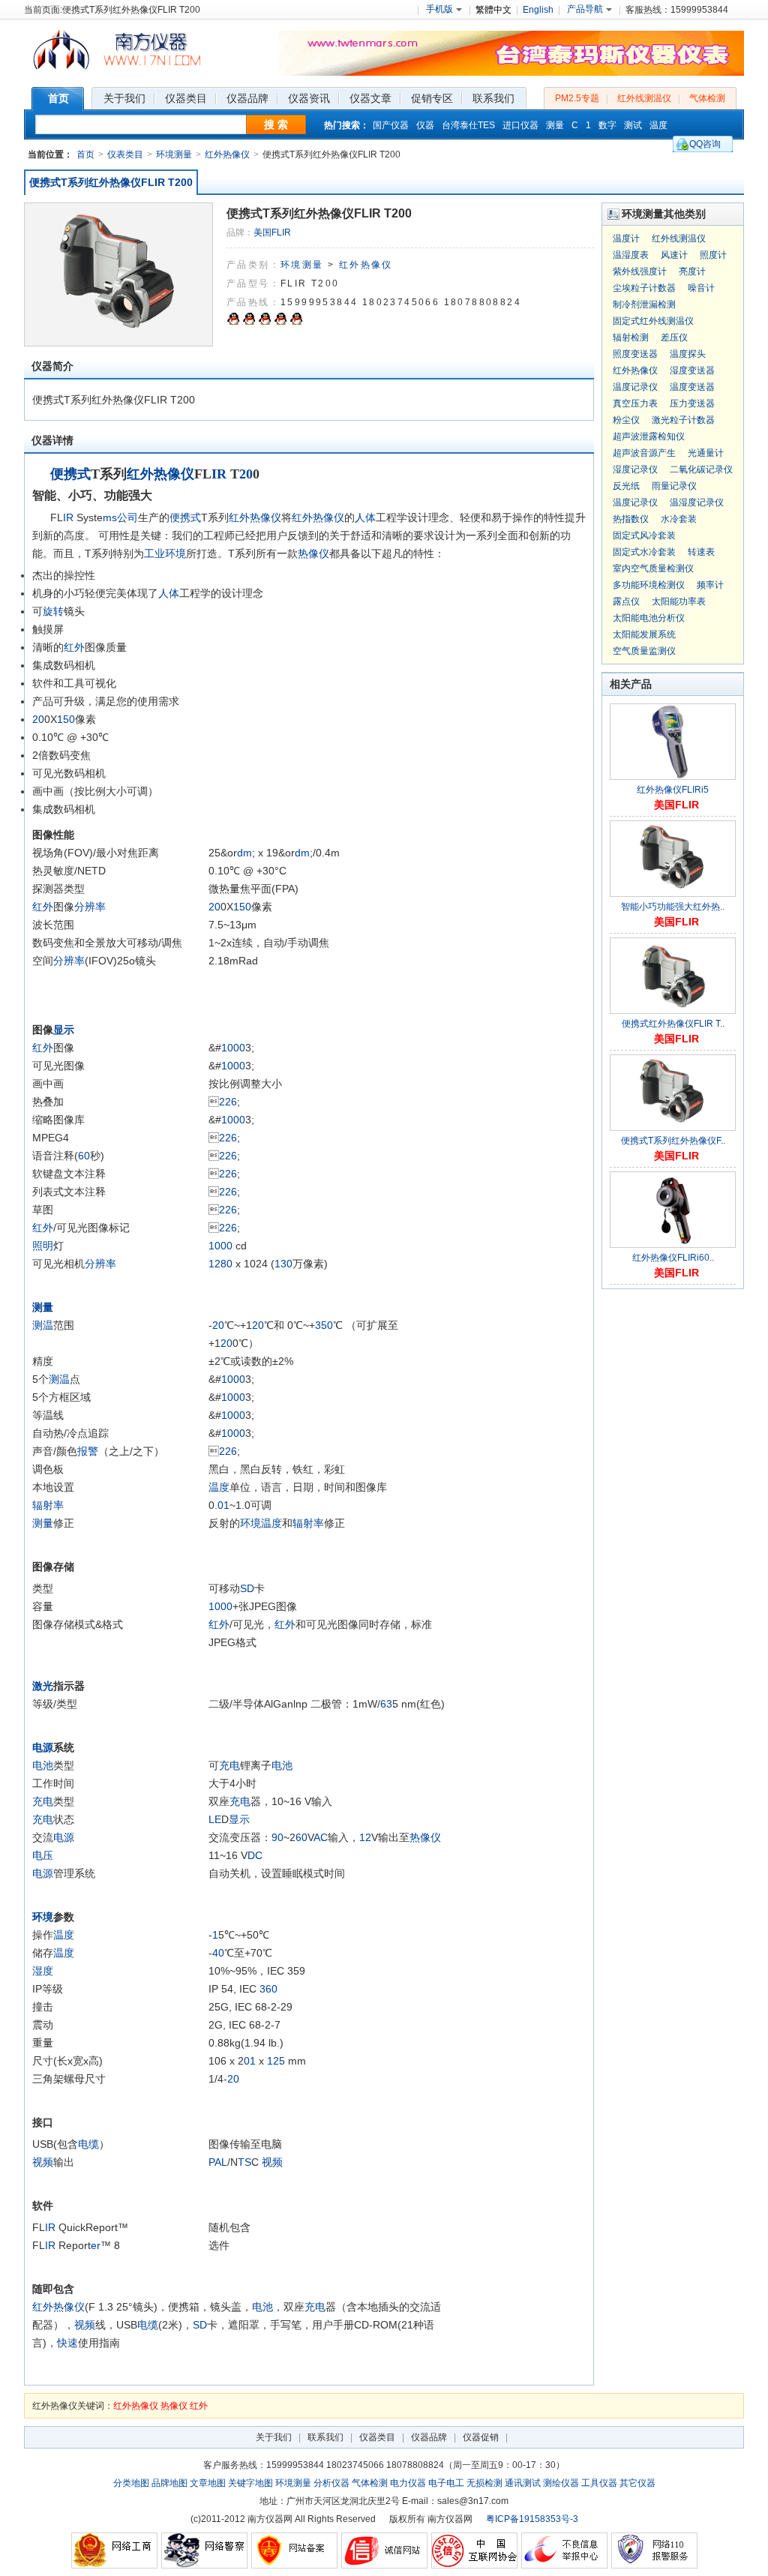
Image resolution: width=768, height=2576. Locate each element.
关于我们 (274, 2437)
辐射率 (48, 1505)
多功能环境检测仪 (649, 585)
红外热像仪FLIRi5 (673, 790)
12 (214, 1264)
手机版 (439, 9)
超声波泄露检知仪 (649, 436)
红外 (74, 647)
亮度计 (692, 271)
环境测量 (174, 154)
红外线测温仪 (644, 98)
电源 (43, 1747)
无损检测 (484, 2483)
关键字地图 (250, 2483)
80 (226, 1264)
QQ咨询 (705, 144)
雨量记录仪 (674, 486)
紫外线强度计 (640, 271)
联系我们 (325, 2437)
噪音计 (701, 288)
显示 (64, 1030)
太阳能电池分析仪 (649, 618)
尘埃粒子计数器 (644, 288)
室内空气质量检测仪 (653, 568)
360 (268, 1989)
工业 (154, 553)
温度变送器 (692, 387)
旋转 (53, 611)
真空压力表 (635, 403)
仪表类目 (125, 154)
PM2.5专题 (577, 98)
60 (84, 1156)
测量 (555, 125)
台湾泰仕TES (468, 125)
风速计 (674, 255)
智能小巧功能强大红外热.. (673, 907)
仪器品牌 (429, 2437)
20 (246, 474)
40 (218, 1953)
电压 (43, 1855)
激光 (43, 1686)
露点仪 (626, 601)
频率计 (710, 585)
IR (219, 474)
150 (66, 719)
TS (244, 2162)
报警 (88, 1451)
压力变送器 (692, 403)
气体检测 (707, 98)
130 (283, 1264)
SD (247, 1588)
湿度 (43, 1971)
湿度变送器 (692, 370)
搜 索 (276, 124)
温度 (658, 125)
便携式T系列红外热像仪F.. (673, 1141)
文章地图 (208, 2483)
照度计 (713, 255)
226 (228, 1102)
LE (215, 1819)
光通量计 (706, 453)
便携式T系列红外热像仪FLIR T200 (111, 182)
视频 (43, 2162)
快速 (67, 2343)
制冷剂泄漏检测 (644, 304)
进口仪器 (520, 125)
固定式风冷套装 (644, 535)
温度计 (626, 238)
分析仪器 (331, 2483)
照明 (43, 1246)
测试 (633, 125)
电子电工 (446, 2483)
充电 (229, 1765)
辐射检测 (631, 337)
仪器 (425, 125)
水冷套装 (679, 519)
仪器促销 (481, 2437)
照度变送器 (635, 354)
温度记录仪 (635, 387)
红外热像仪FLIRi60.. (673, 1258)
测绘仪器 (561, 2483)
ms (110, 517)
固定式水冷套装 (644, 552)
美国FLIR (272, 232)
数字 (607, 125)
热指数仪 (631, 519)
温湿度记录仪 (697, 502)
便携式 (70, 474)
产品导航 (585, 9)
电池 (43, 1765)
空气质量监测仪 (644, 651)
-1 (213, 1935)
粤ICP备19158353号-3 (532, 2519)
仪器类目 (377, 2437)
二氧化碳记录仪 (701, 469)
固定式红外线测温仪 (653, 321)
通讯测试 (523, 2483)
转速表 (701, 552)
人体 (365, 517)
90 (277, 1837)
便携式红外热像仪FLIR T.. (673, 1024)
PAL (218, 2162)
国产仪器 (391, 125)
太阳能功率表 (679, 601)
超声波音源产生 (644, 453)
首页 (85, 154)
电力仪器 (408, 2483)
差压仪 (674, 337)
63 (386, 1704)
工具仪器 (599, 2483)
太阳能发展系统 (644, 634)
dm (244, 853)
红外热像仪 (227, 154)
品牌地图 (169, 2483)
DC (255, 1855)
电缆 (88, 2144)
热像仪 (313, 553)
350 (324, 1325)
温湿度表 (631, 255)
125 (276, 2061)
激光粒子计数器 (683, 420)
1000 (233, 1048)
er (96, 2245)
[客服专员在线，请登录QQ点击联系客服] (233, 322)
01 (223, 1505)
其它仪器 (637, 2483)
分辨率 (90, 907)
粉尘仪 (626, 420)
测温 (43, 1325)
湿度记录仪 (635, 469)
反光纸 (626, 486)
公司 (127, 517)
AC (321, 1837)
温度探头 (688, 354)
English (538, 10)
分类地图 (131, 2483)
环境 (175, 553)
